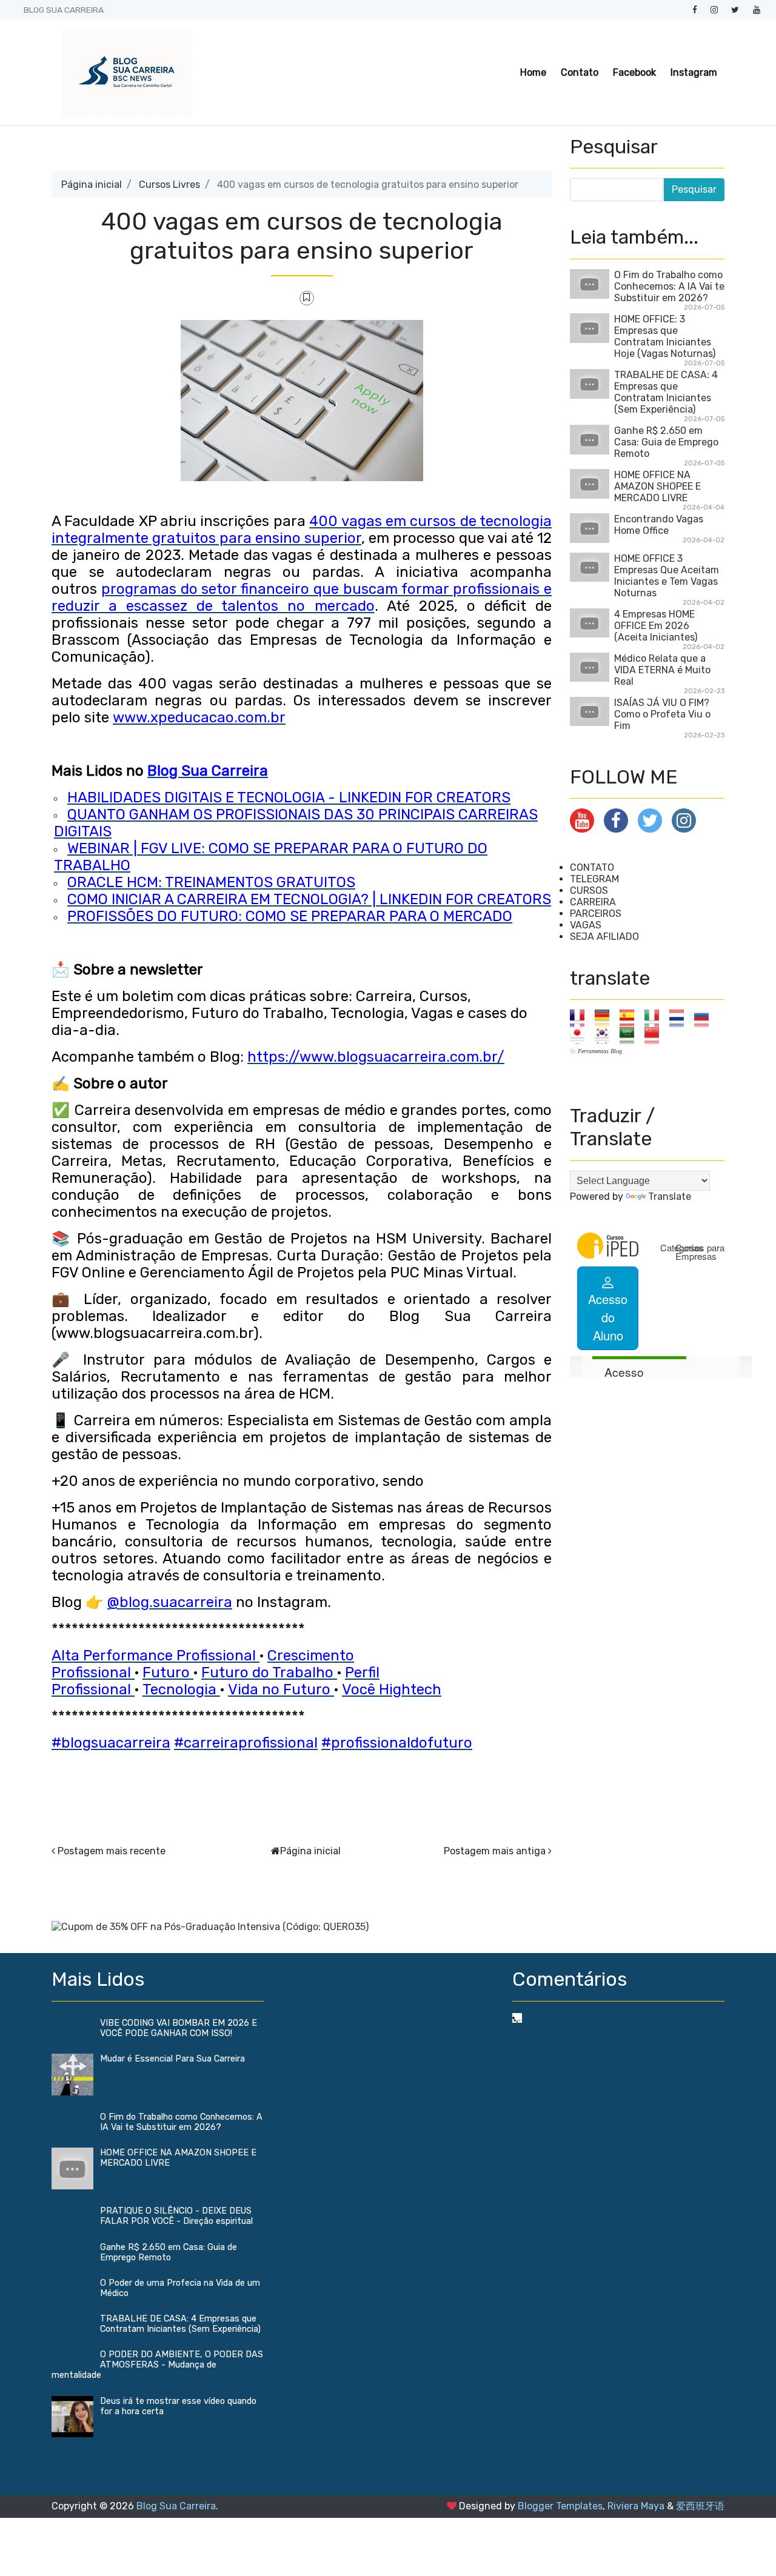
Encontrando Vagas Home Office (659, 525)
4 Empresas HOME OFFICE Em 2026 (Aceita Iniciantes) (656, 626)
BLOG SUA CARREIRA (64, 10)
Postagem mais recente (112, 1851)
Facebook (634, 72)
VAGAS (586, 925)
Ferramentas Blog (600, 1051)
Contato (580, 72)
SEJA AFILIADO (604, 937)
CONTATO (592, 867)
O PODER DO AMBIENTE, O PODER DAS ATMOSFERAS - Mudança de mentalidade (157, 2365)
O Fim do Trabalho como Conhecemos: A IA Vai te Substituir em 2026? (669, 286)
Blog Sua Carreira (176, 2506)
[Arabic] (631, 1035)
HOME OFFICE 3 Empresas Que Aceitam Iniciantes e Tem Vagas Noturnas (667, 576)
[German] (606, 1018)
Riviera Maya (636, 2506)
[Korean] (606, 1035)
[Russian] (705, 1018)
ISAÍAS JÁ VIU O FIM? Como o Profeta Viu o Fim (662, 714)
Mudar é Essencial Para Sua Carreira (172, 2059)
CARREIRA (593, 902)
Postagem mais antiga (495, 1851)
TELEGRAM (594, 879)
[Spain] (631, 1018)
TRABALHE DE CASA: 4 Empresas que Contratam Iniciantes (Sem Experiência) (666, 392)
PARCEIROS (596, 914)
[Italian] (656, 1018)
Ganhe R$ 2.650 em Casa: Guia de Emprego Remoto (666, 442)
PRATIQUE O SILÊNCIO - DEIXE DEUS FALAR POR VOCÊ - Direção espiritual (176, 2216)
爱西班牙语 (700, 2506)
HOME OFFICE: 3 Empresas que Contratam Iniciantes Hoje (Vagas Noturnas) (665, 336)
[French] (581, 1018)
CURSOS (589, 890)
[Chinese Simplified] (656, 1035)
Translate (670, 1196)
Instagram (694, 72)
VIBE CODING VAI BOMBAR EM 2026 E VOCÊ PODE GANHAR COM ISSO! (179, 2028)
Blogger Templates (560, 2506)
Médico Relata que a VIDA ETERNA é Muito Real (662, 670)
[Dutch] (681, 1018)
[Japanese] (581, 1035)
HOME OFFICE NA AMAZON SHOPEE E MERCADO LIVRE (657, 486)
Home (533, 72)
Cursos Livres (169, 185)
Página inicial (92, 185)
